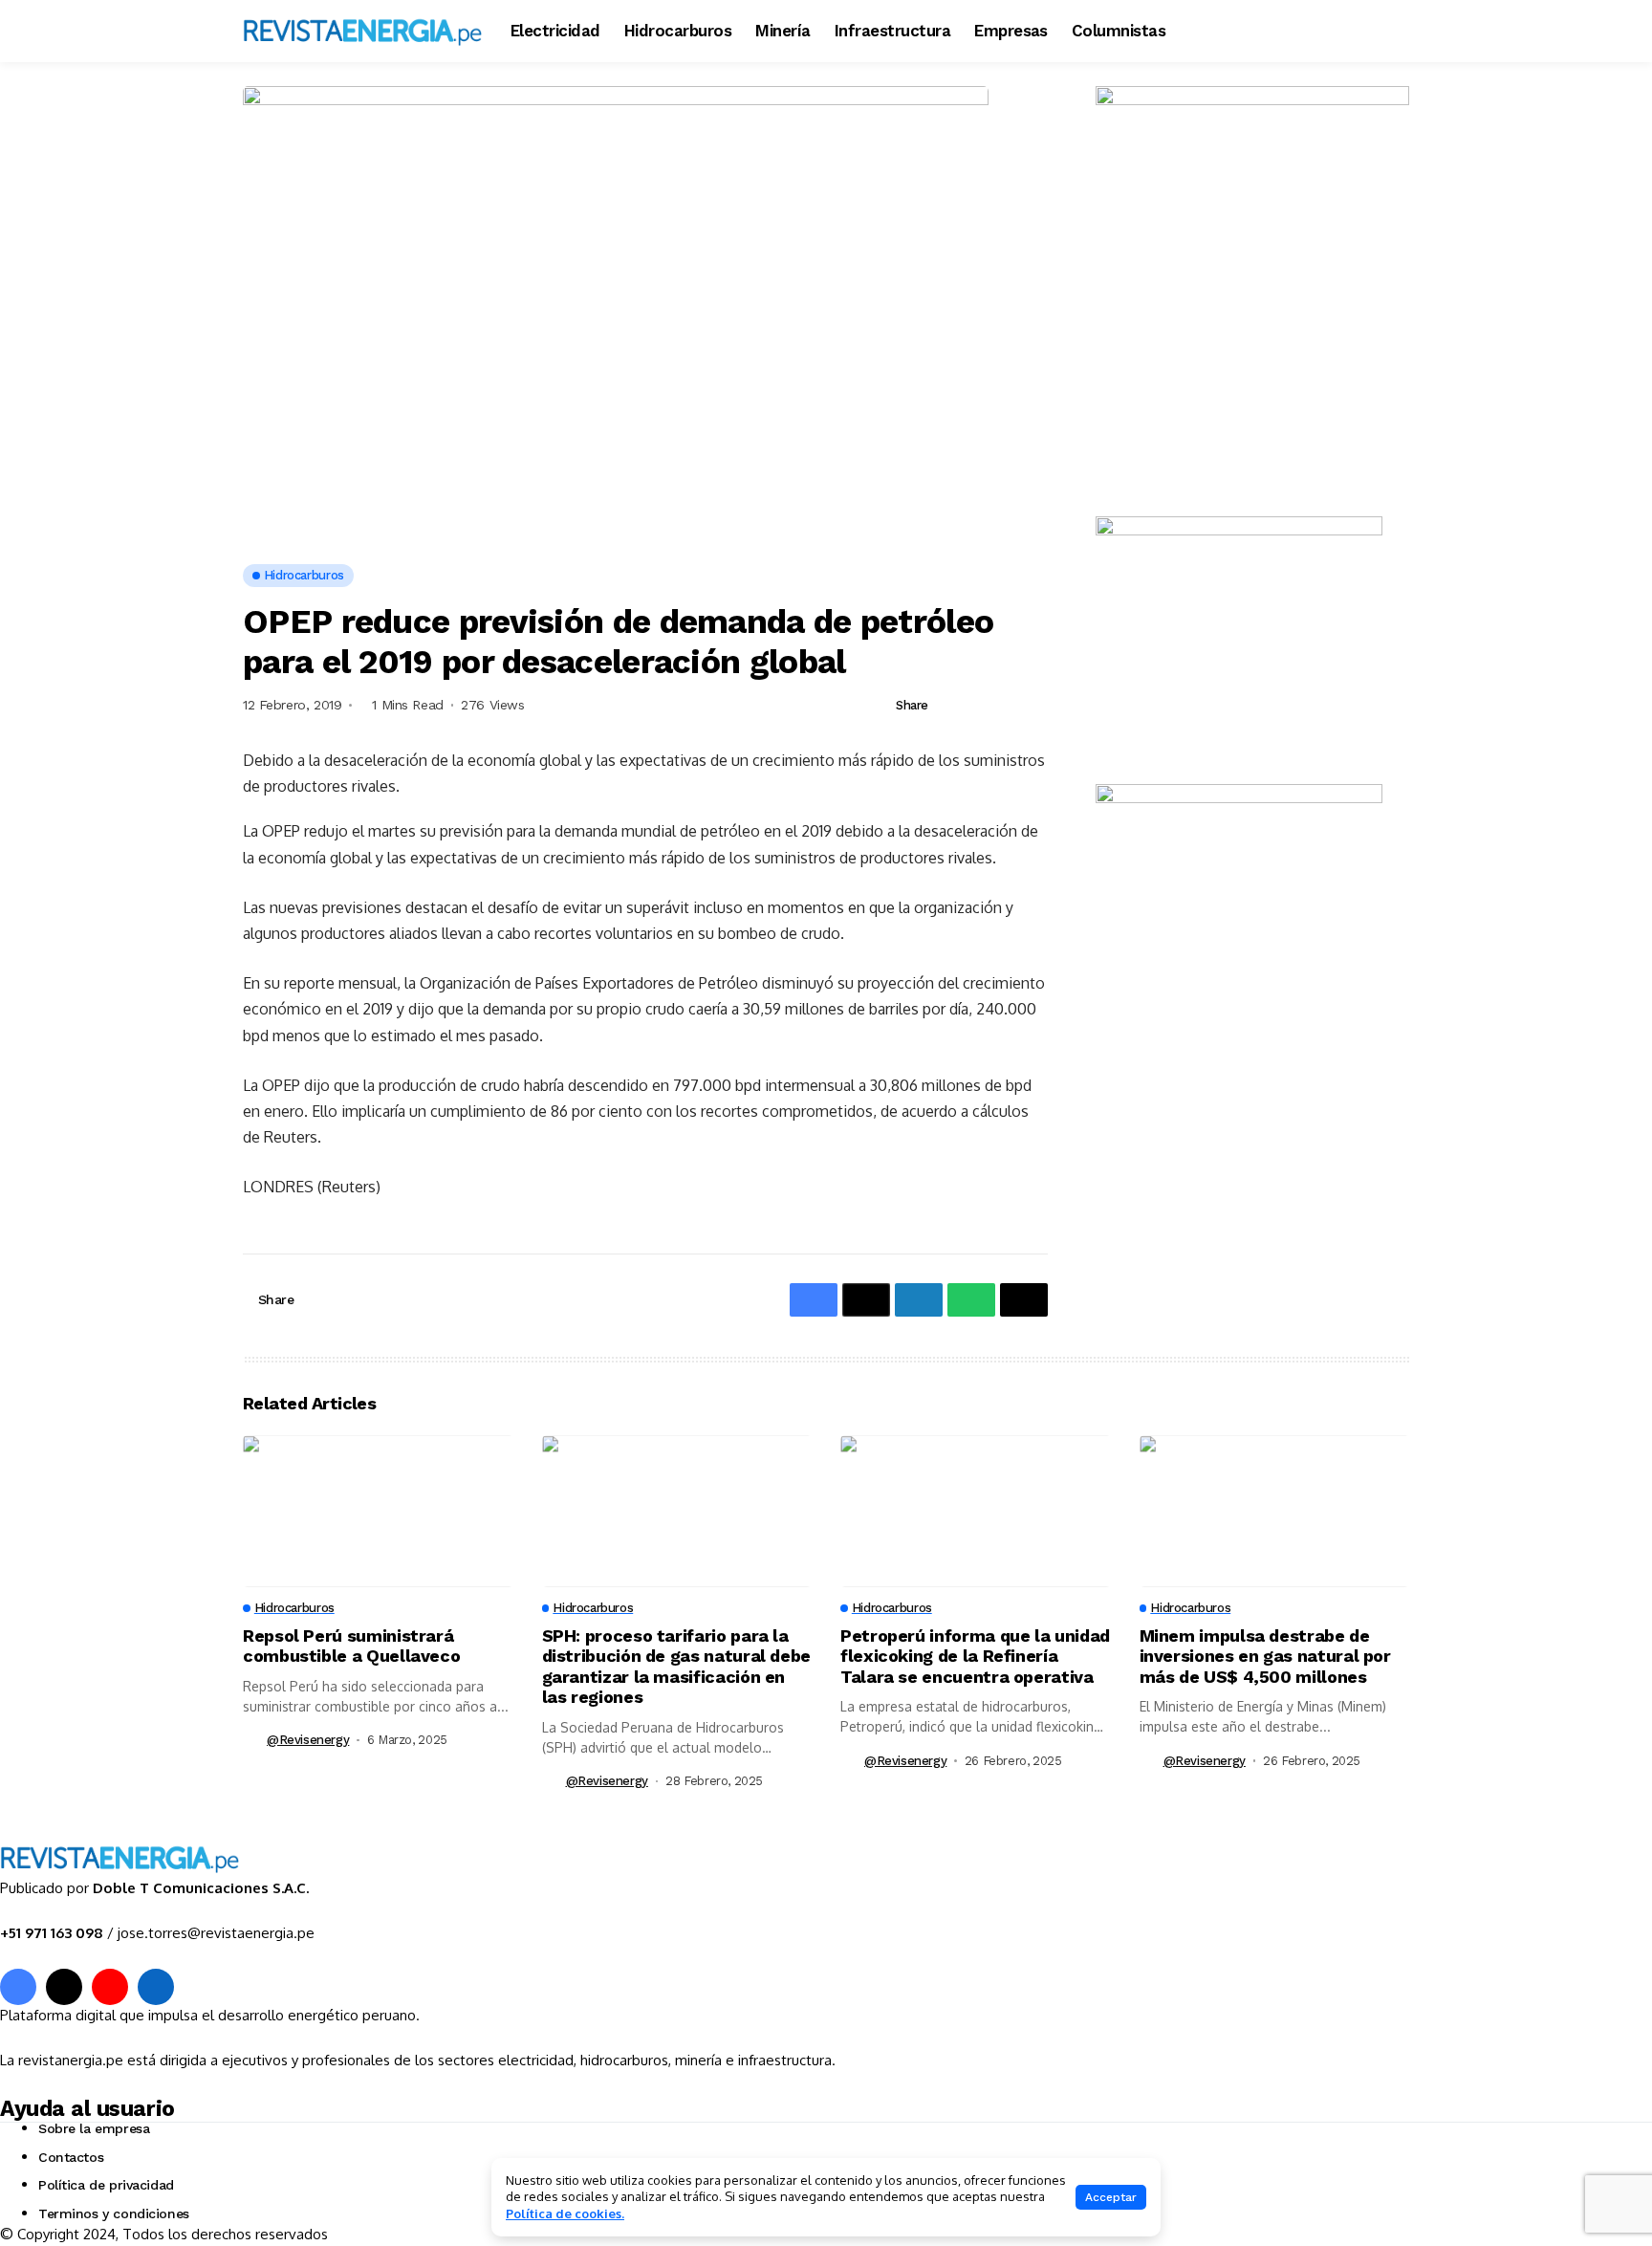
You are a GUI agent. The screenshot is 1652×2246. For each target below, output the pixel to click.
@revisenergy (308, 1740)
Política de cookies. (565, 2213)
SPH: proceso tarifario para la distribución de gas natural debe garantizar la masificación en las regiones (676, 1667)
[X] (64, 1987)
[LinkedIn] (156, 1987)
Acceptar (1111, 2197)
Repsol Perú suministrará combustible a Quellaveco (351, 1646)
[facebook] (18, 1987)
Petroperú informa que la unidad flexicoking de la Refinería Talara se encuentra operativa (975, 1656)
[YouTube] (110, 1987)
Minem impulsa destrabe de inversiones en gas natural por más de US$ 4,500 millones (1265, 1656)
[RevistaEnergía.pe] (362, 31)
